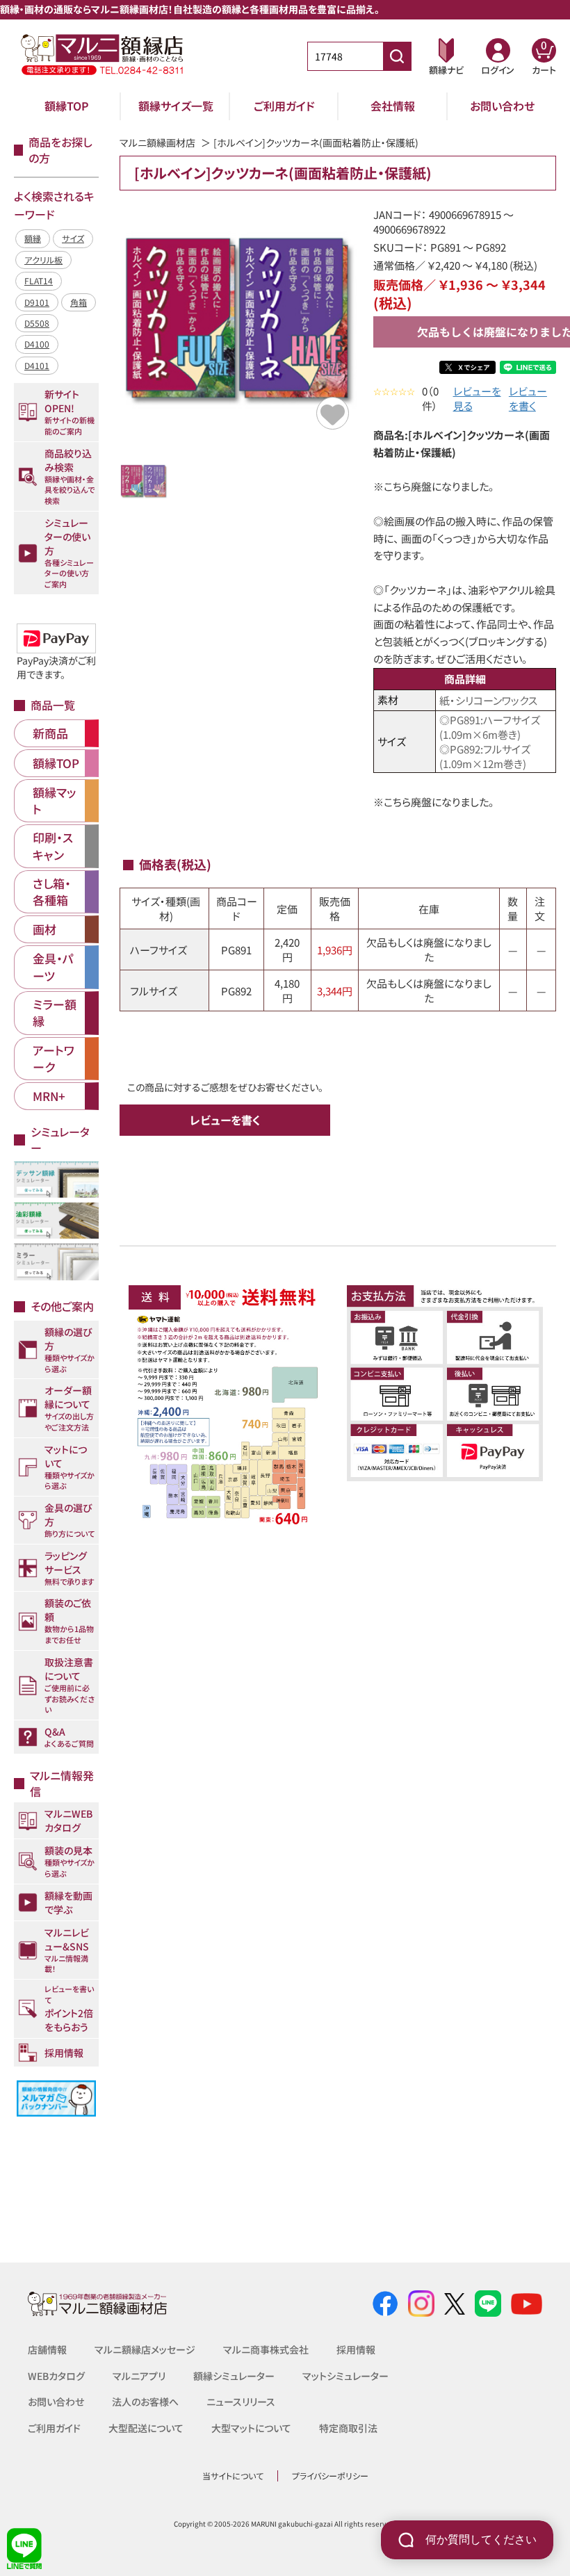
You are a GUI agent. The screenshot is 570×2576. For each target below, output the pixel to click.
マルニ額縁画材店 (157, 142)
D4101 (37, 365)
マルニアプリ (139, 2376)
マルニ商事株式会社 (266, 2349)
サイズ (73, 238)
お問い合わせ (502, 106)
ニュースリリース (241, 2402)
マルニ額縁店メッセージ (145, 2349)
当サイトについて (233, 2476)
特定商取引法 (348, 2428)
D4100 (37, 344)
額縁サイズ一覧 (176, 106)
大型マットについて (251, 2428)
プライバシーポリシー (330, 2476)
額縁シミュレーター (234, 2376)
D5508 (37, 323)
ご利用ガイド (284, 106)
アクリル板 (43, 260)
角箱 (79, 302)
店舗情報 (47, 2349)
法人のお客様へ (145, 2402)
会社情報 (393, 106)
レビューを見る (477, 398)
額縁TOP (67, 106)
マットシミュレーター (345, 2376)
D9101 (37, 302)
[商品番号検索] (397, 56)
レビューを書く (528, 398)
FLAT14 (39, 280)
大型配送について (146, 2428)
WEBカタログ (56, 2376)
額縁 (33, 238)
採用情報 (356, 2349)
